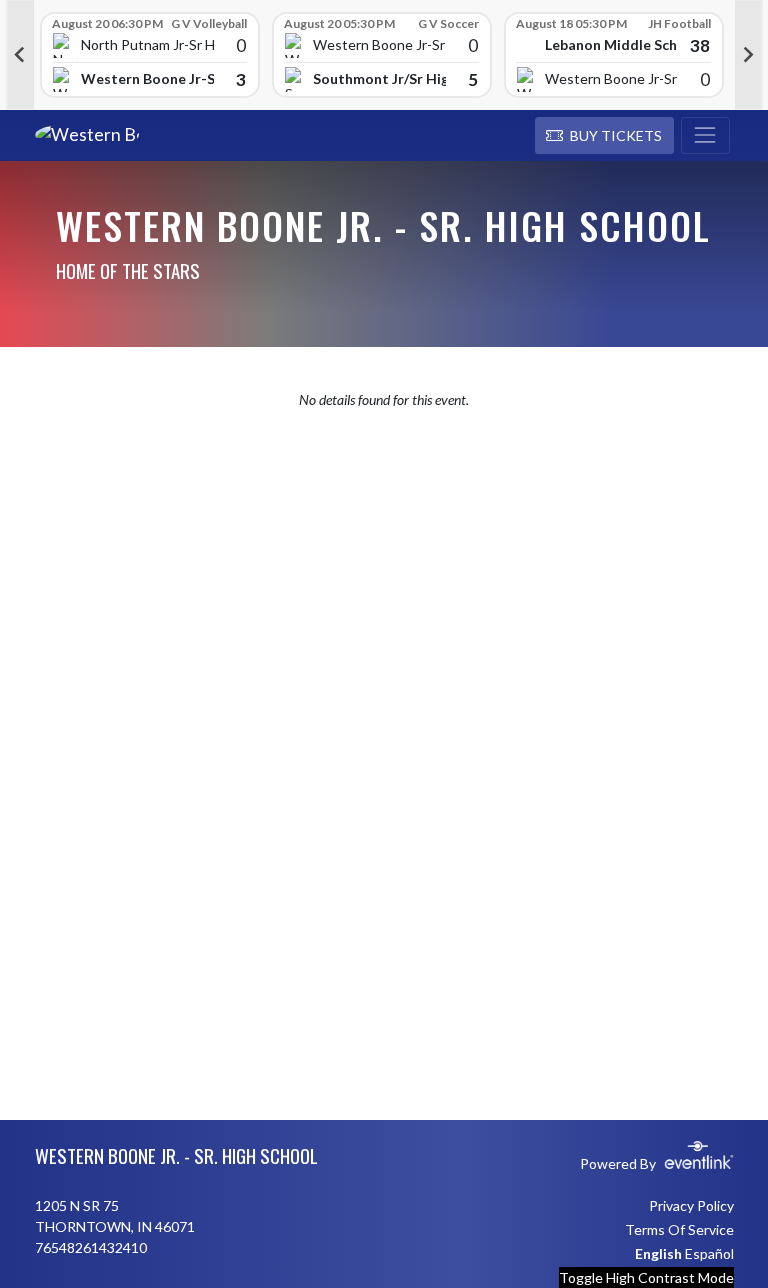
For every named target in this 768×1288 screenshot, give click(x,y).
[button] (604, 136)
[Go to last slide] (20, 55)
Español (709, 1253)
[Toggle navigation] (705, 136)
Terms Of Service (679, 1229)
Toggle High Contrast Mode (646, 1277)
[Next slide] (749, 55)
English (658, 1253)
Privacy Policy (691, 1205)
